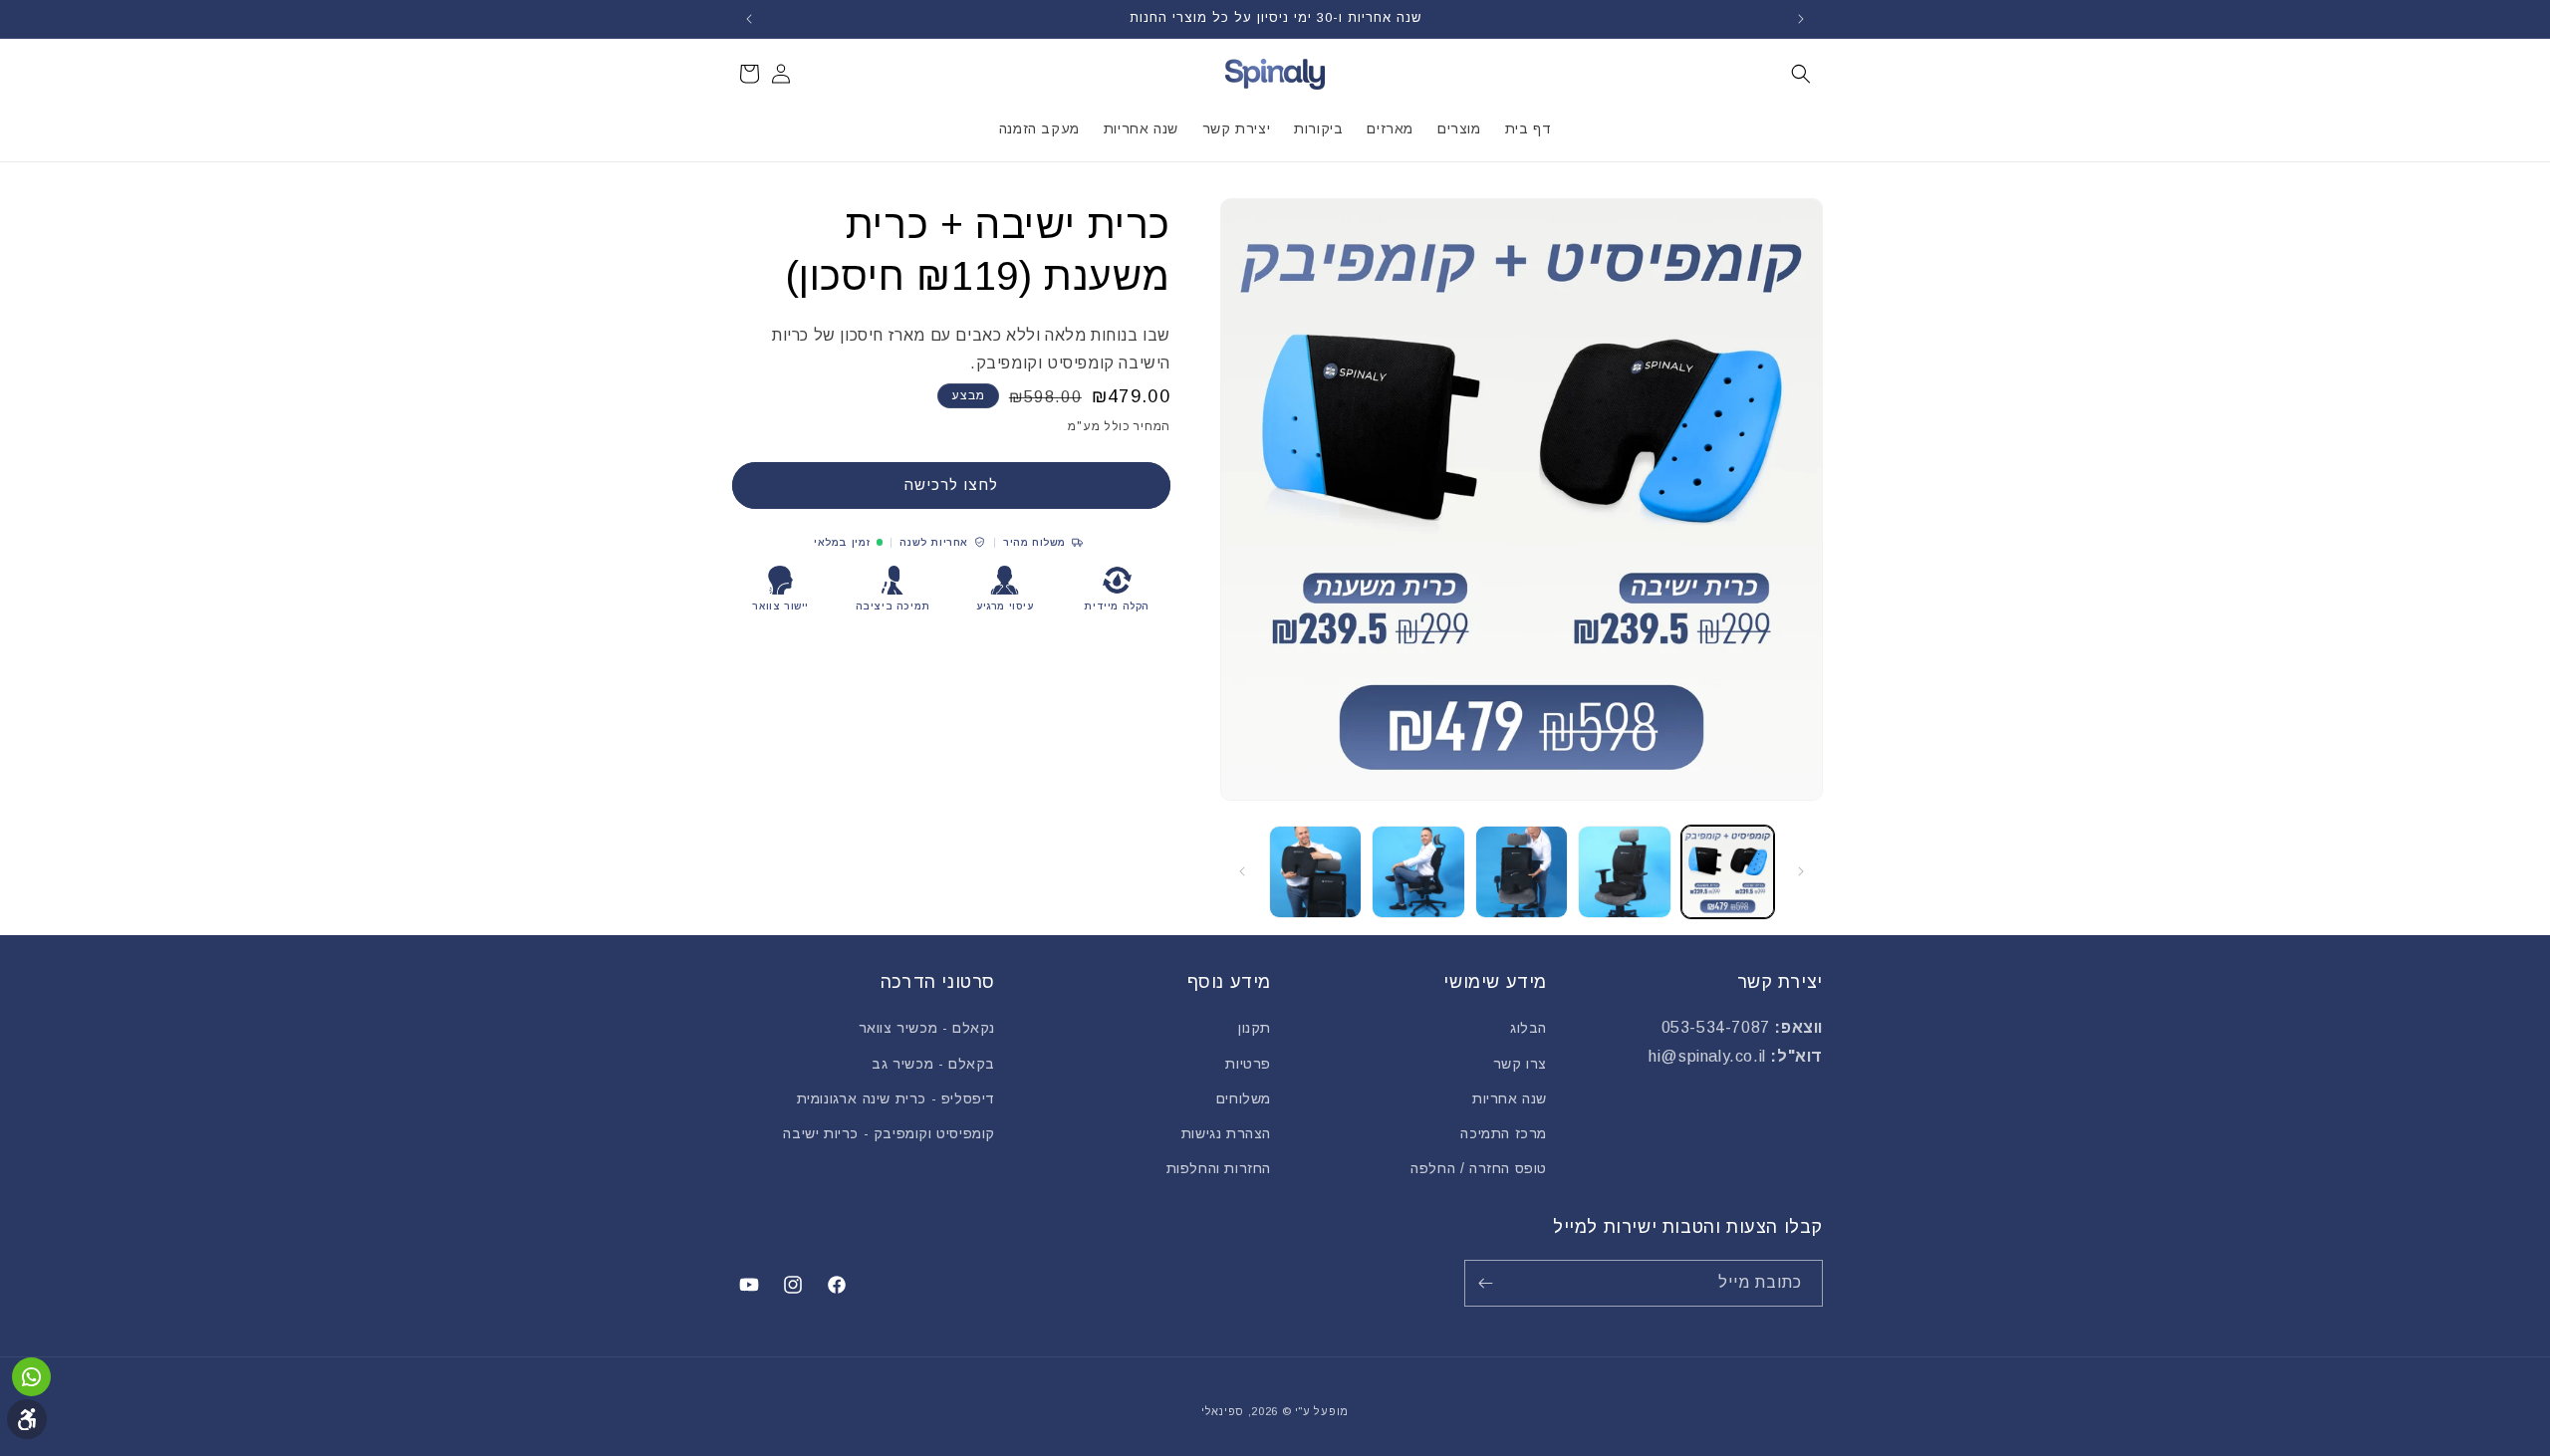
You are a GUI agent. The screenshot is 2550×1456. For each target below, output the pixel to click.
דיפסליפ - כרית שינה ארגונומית (896, 1098)
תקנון (1255, 1028)
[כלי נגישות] (27, 1419)
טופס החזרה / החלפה (1479, 1168)
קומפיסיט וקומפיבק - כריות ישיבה (889, 1133)
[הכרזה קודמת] (1801, 19)
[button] (1801, 74)
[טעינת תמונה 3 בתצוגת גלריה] (1522, 872)
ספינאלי (1223, 1411)
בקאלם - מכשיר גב (933, 1064)
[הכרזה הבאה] (749, 19)
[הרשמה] (1489, 1283)
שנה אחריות (1510, 1098)
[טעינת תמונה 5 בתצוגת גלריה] (1315, 872)
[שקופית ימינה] (1242, 871)
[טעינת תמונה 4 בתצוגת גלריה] (1418, 872)
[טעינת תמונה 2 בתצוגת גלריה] (1624, 872)
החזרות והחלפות (1219, 1168)
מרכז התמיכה (1504, 1133)
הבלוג (1529, 1028)
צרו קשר (1520, 1064)
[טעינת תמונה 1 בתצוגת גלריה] (1728, 872)
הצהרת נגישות (1226, 1133)
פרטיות (1248, 1064)
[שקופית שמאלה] (1801, 871)
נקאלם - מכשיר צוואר (927, 1028)
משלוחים (1244, 1098)
